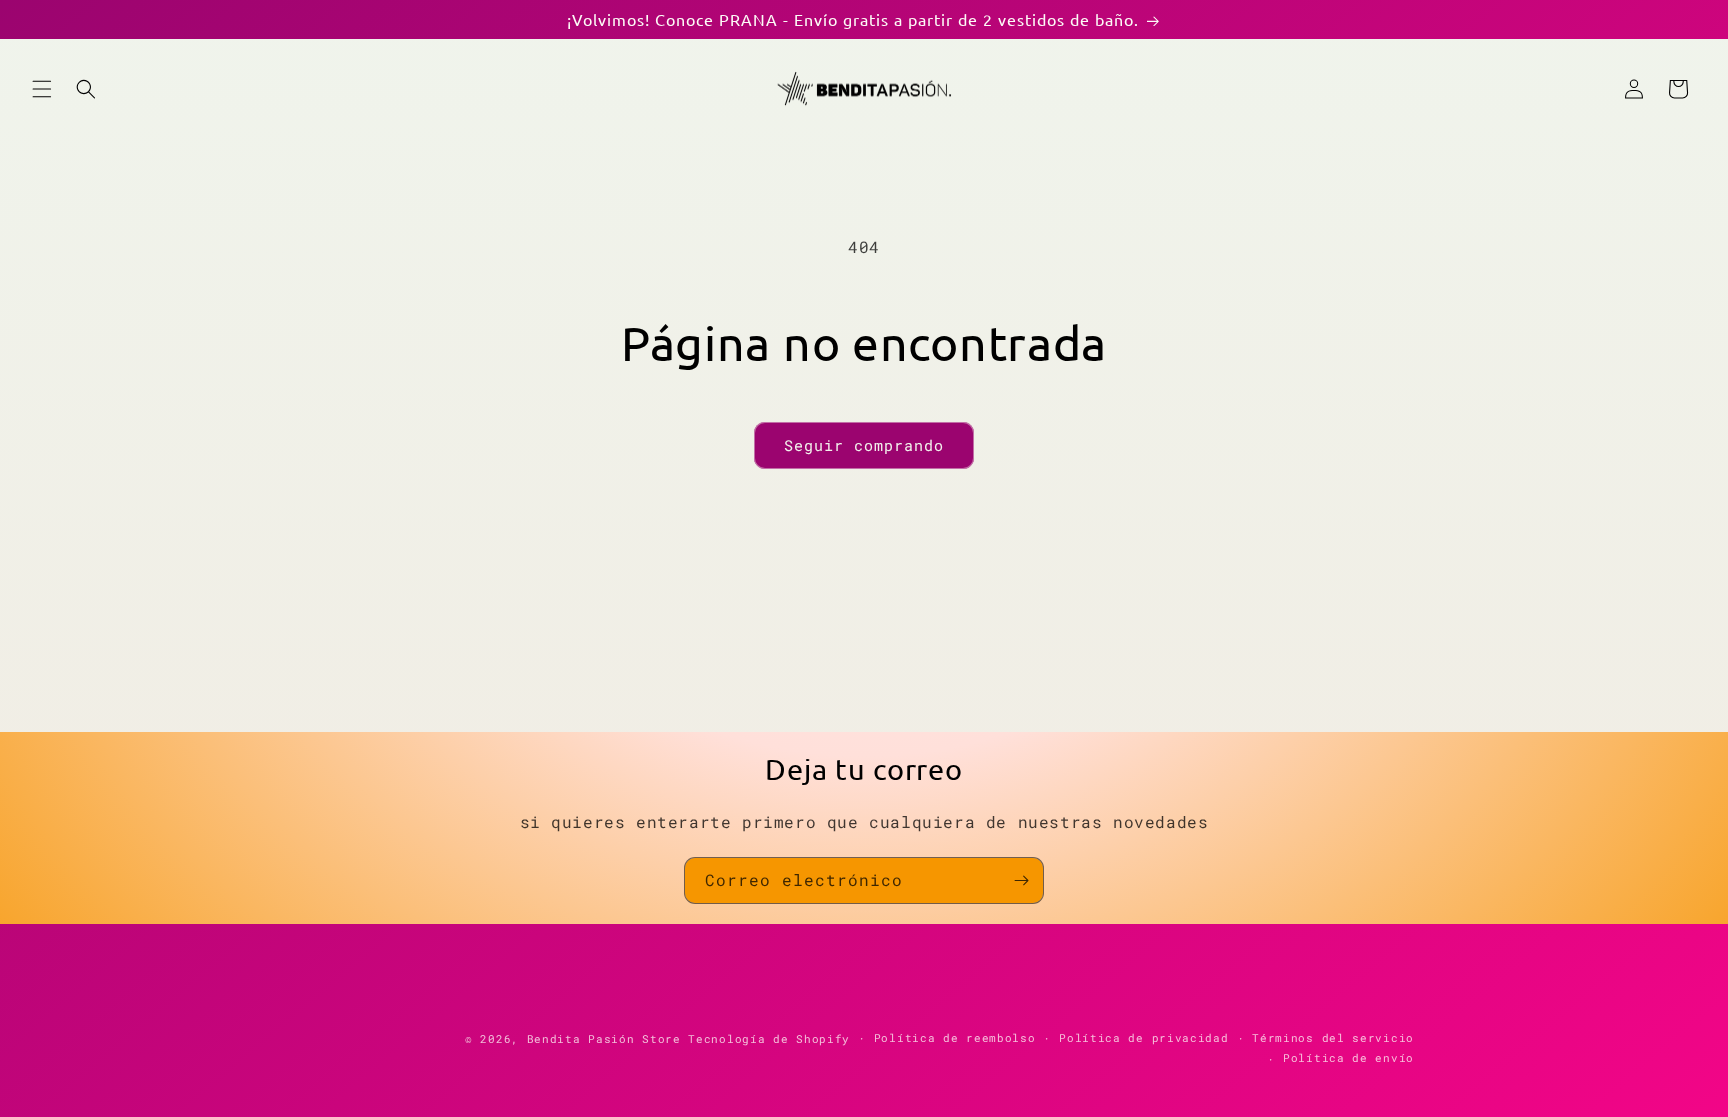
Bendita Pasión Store (604, 1038)
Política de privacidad (1143, 1037)
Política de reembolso (955, 1037)
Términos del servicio (1333, 1037)
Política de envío (1348, 1057)
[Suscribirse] (1021, 880)
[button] (42, 89)
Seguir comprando (864, 445)
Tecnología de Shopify (769, 1038)
